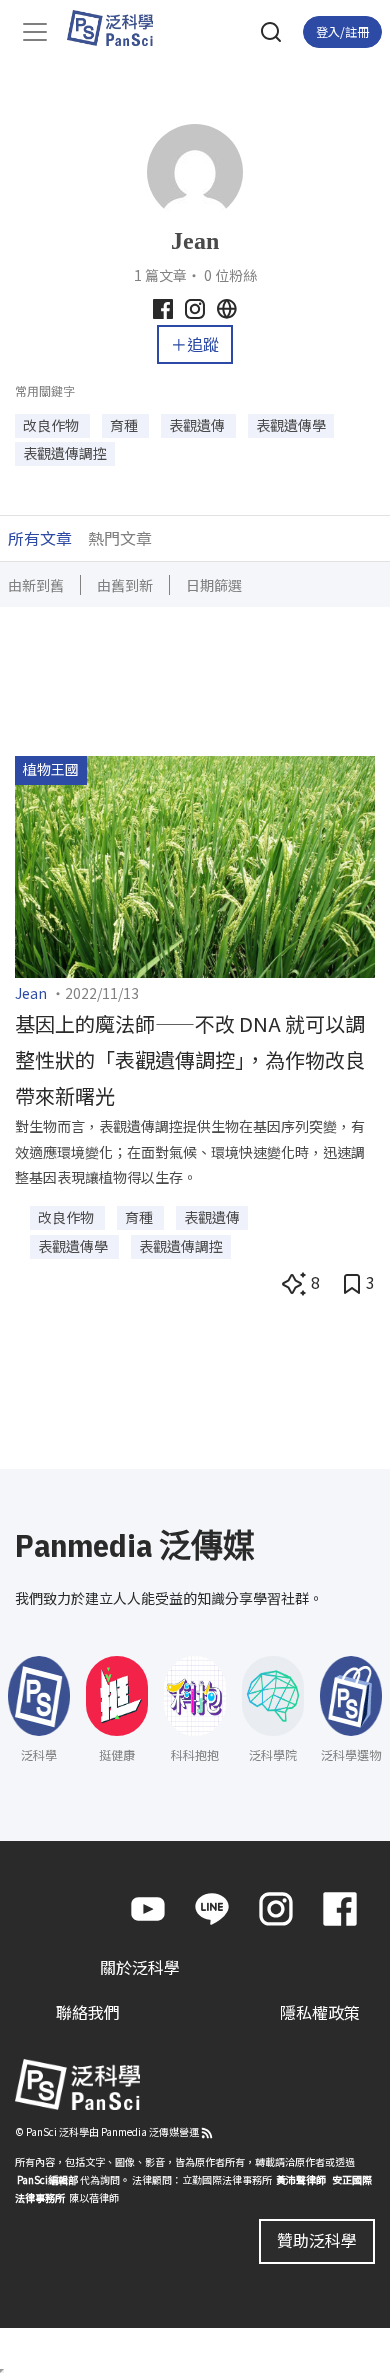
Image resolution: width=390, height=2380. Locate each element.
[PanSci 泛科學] (119, 28)
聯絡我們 (88, 2012)
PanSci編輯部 (47, 2179)
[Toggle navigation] (35, 32)
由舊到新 (125, 585)
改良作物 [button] (52, 425)
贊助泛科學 (317, 2240)
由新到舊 (36, 585)
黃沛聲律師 (301, 2179)
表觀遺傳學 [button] (291, 425)
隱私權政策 (320, 2012)
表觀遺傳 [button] (198, 425)
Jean (31, 993)
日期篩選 (214, 585)
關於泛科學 (140, 1967)
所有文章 (40, 538)
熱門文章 (120, 538)
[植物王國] (195, 864)
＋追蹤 (195, 344)
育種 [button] (125, 425)
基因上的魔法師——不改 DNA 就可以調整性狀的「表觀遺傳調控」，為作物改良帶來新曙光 (190, 1059)
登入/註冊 (342, 31)
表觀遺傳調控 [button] (65, 453)
